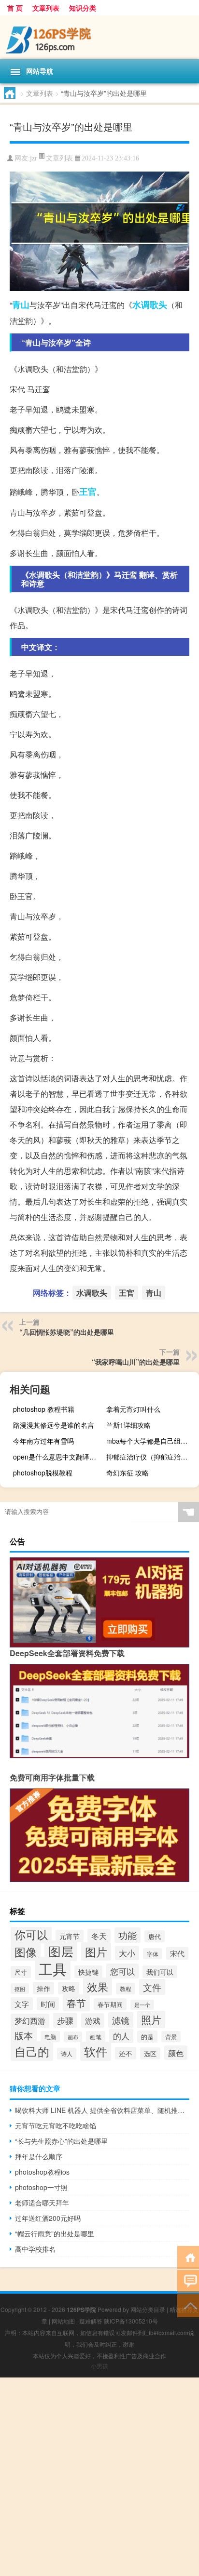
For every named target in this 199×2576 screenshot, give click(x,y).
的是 (147, 2037)
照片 (151, 2019)
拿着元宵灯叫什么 (133, 1409)
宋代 (177, 1953)
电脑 (50, 2037)
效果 (98, 1986)
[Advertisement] (99, 2477)
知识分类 (83, 8)
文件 (152, 1987)
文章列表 (46, 8)
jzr (34, 158)
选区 (150, 2053)
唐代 (155, 1936)
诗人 (67, 2054)
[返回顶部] (188, 2305)
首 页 (15, 8)
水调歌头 (150, 305)
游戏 (93, 2020)
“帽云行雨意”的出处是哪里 (55, 2233)
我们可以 (160, 1972)
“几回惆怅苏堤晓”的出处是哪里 (67, 1332)
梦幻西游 (30, 2021)
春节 (76, 2003)
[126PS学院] (99, 37)
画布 (73, 2037)
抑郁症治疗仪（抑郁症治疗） (150, 1457)
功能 (128, 1935)
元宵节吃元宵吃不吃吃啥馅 (56, 2125)
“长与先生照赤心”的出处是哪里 (61, 2141)
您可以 (122, 1971)
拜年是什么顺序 (39, 2156)
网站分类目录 (148, 2309)
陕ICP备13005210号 (131, 2321)
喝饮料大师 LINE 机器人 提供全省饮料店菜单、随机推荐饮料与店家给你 (102, 2110)
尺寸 (21, 1972)
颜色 (176, 2053)
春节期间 (110, 2004)
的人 (121, 2036)
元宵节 (70, 1936)
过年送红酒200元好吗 (48, 2218)
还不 (126, 2053)
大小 (127, 1953)
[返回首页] (188, 2257)
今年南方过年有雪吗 (43, 1441)
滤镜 (121, 2020)
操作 (43, 1988)
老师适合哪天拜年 (42, 2203)
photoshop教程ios (42, 2172)
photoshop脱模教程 (43, 1473)
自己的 (32, 2051)
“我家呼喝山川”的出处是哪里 (136, 1362)
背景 (171, 2037)
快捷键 (88, 1972)
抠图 (20, 1989)
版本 (24, 2035)
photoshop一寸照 (41, 2187)
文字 (22, 2004)
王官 (88, 491)
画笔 (96, 2037)
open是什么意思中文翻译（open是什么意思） (58, 1457)
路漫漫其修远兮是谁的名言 (54, 1425)
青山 (21, 305)
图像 (26, 1952)
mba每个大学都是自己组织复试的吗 (151, 1441)
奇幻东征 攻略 (128, 1473)
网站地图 (63, 2321)
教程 (126, 1989)
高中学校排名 (35, 2249)
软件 (96, 2051)
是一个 (142, 2005)
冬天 (99, 1936)
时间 (48, 2004)
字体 (153, 1954)
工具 (53, 1968)
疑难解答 (91, 2321)
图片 (96, 1952)
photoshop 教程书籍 (44, 1409)
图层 (61, 1951)
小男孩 (99, 2366)
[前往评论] (188, 2281)
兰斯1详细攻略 (128, 1425)
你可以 (31, 1934)
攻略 (69, 1988)
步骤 (65, 2020)
